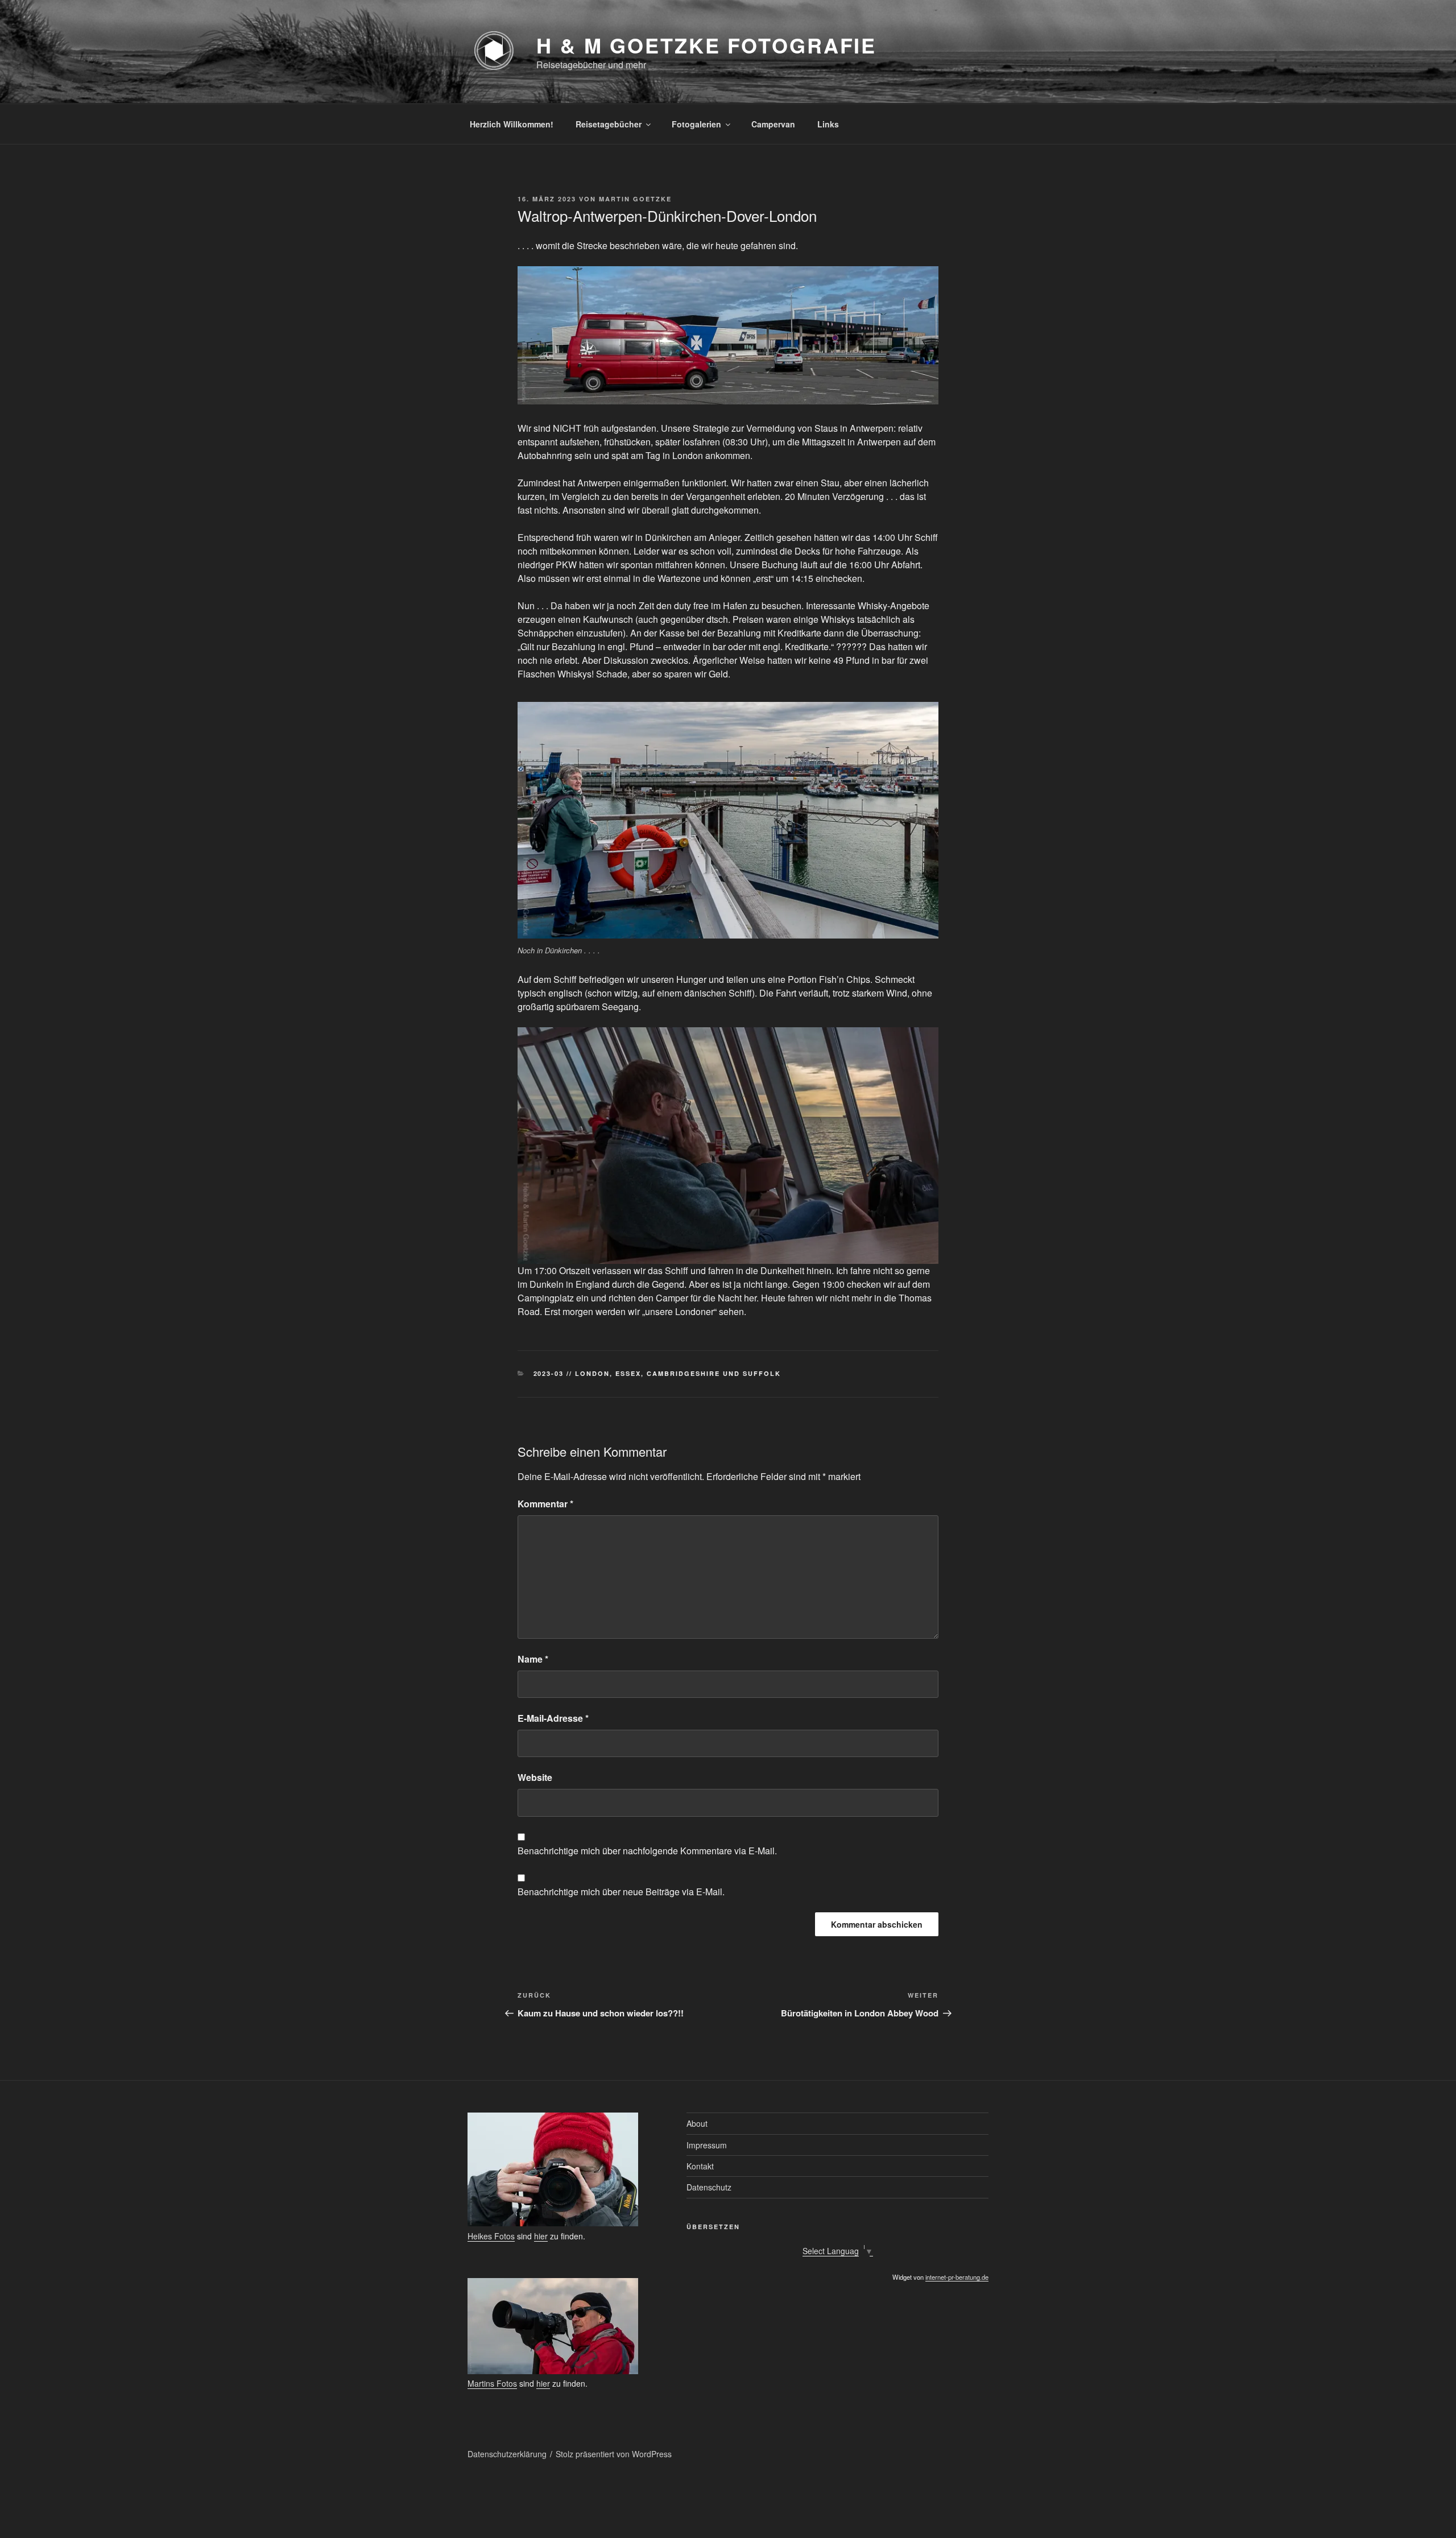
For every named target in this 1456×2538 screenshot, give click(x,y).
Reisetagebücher (609, 124)
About (697, 2123)
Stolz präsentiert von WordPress (614, 2454)
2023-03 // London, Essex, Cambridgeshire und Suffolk (657, 1373)
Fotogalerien (696, 124)
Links (828, 124)
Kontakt (700, 2166)
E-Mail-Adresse (553, 1718)
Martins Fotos (492, 2383)
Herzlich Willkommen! (512, 124)
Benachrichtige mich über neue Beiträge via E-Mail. (621, 1892)
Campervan (773, 124)
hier (541, 2236)
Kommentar (545, 1504)
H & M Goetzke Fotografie (706, 45)
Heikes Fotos (491, 2236)
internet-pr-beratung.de (957, 2277)
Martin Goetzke (635, 199)
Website (535, 1777)
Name (533, 1659)
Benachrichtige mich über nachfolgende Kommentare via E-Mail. (647, 1851)
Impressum (707, 2145)
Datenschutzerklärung (507, 2454)
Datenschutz (709, 2187)
